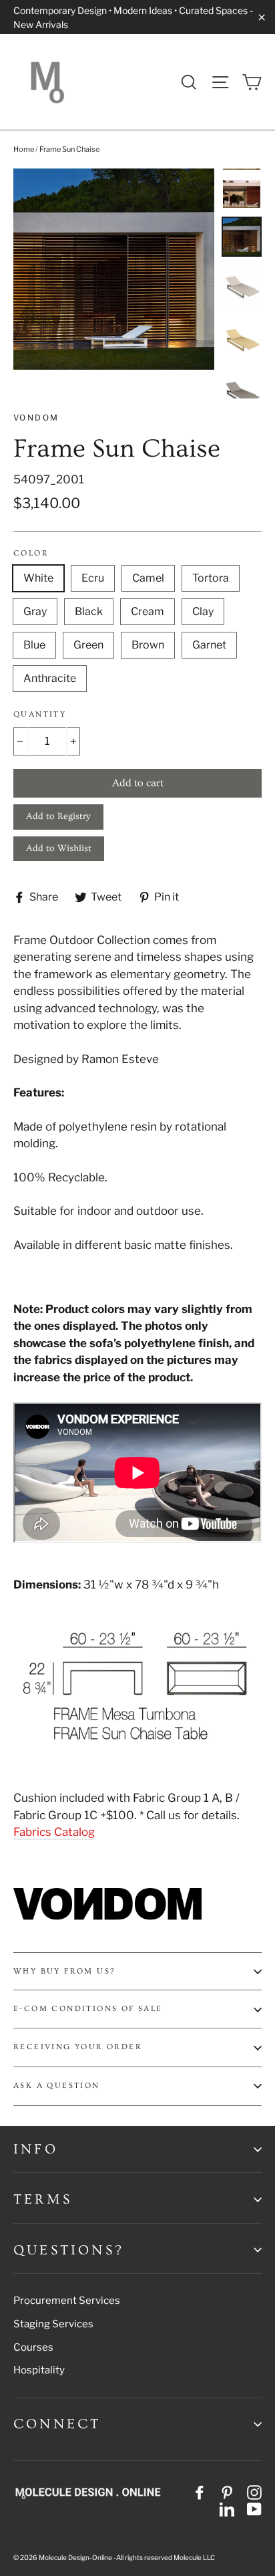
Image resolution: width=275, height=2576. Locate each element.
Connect (57, 2424)
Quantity (40, 714)
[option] (114, 269)
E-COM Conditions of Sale (88, 2009)
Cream (148, 611)
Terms (43, 2199)
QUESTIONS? (69, 2250)
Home (24, 149)
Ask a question (57, 2086)
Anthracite (50, 678)
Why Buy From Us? (64, 1971)
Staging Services (53, 2324)
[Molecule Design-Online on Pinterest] (227, 2492)
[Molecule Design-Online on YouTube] (254, 2509)
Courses (33, 2347)
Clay (203, 611)
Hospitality (39, 2370)
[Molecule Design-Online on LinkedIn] (227, 2509)
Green (88, 645)
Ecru (93, 578)
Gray (35, 611)
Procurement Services (67, 2301)
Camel (148, 578)
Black (89, 611)
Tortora (211, 578)
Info (36, 2149)
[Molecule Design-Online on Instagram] (254, 2492)
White (38, 578)
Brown (148, 645)
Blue (34, 645)
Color (31, 553)
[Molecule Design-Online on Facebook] (200, 2492)
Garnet (209, 645)
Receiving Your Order (78, 2047)
